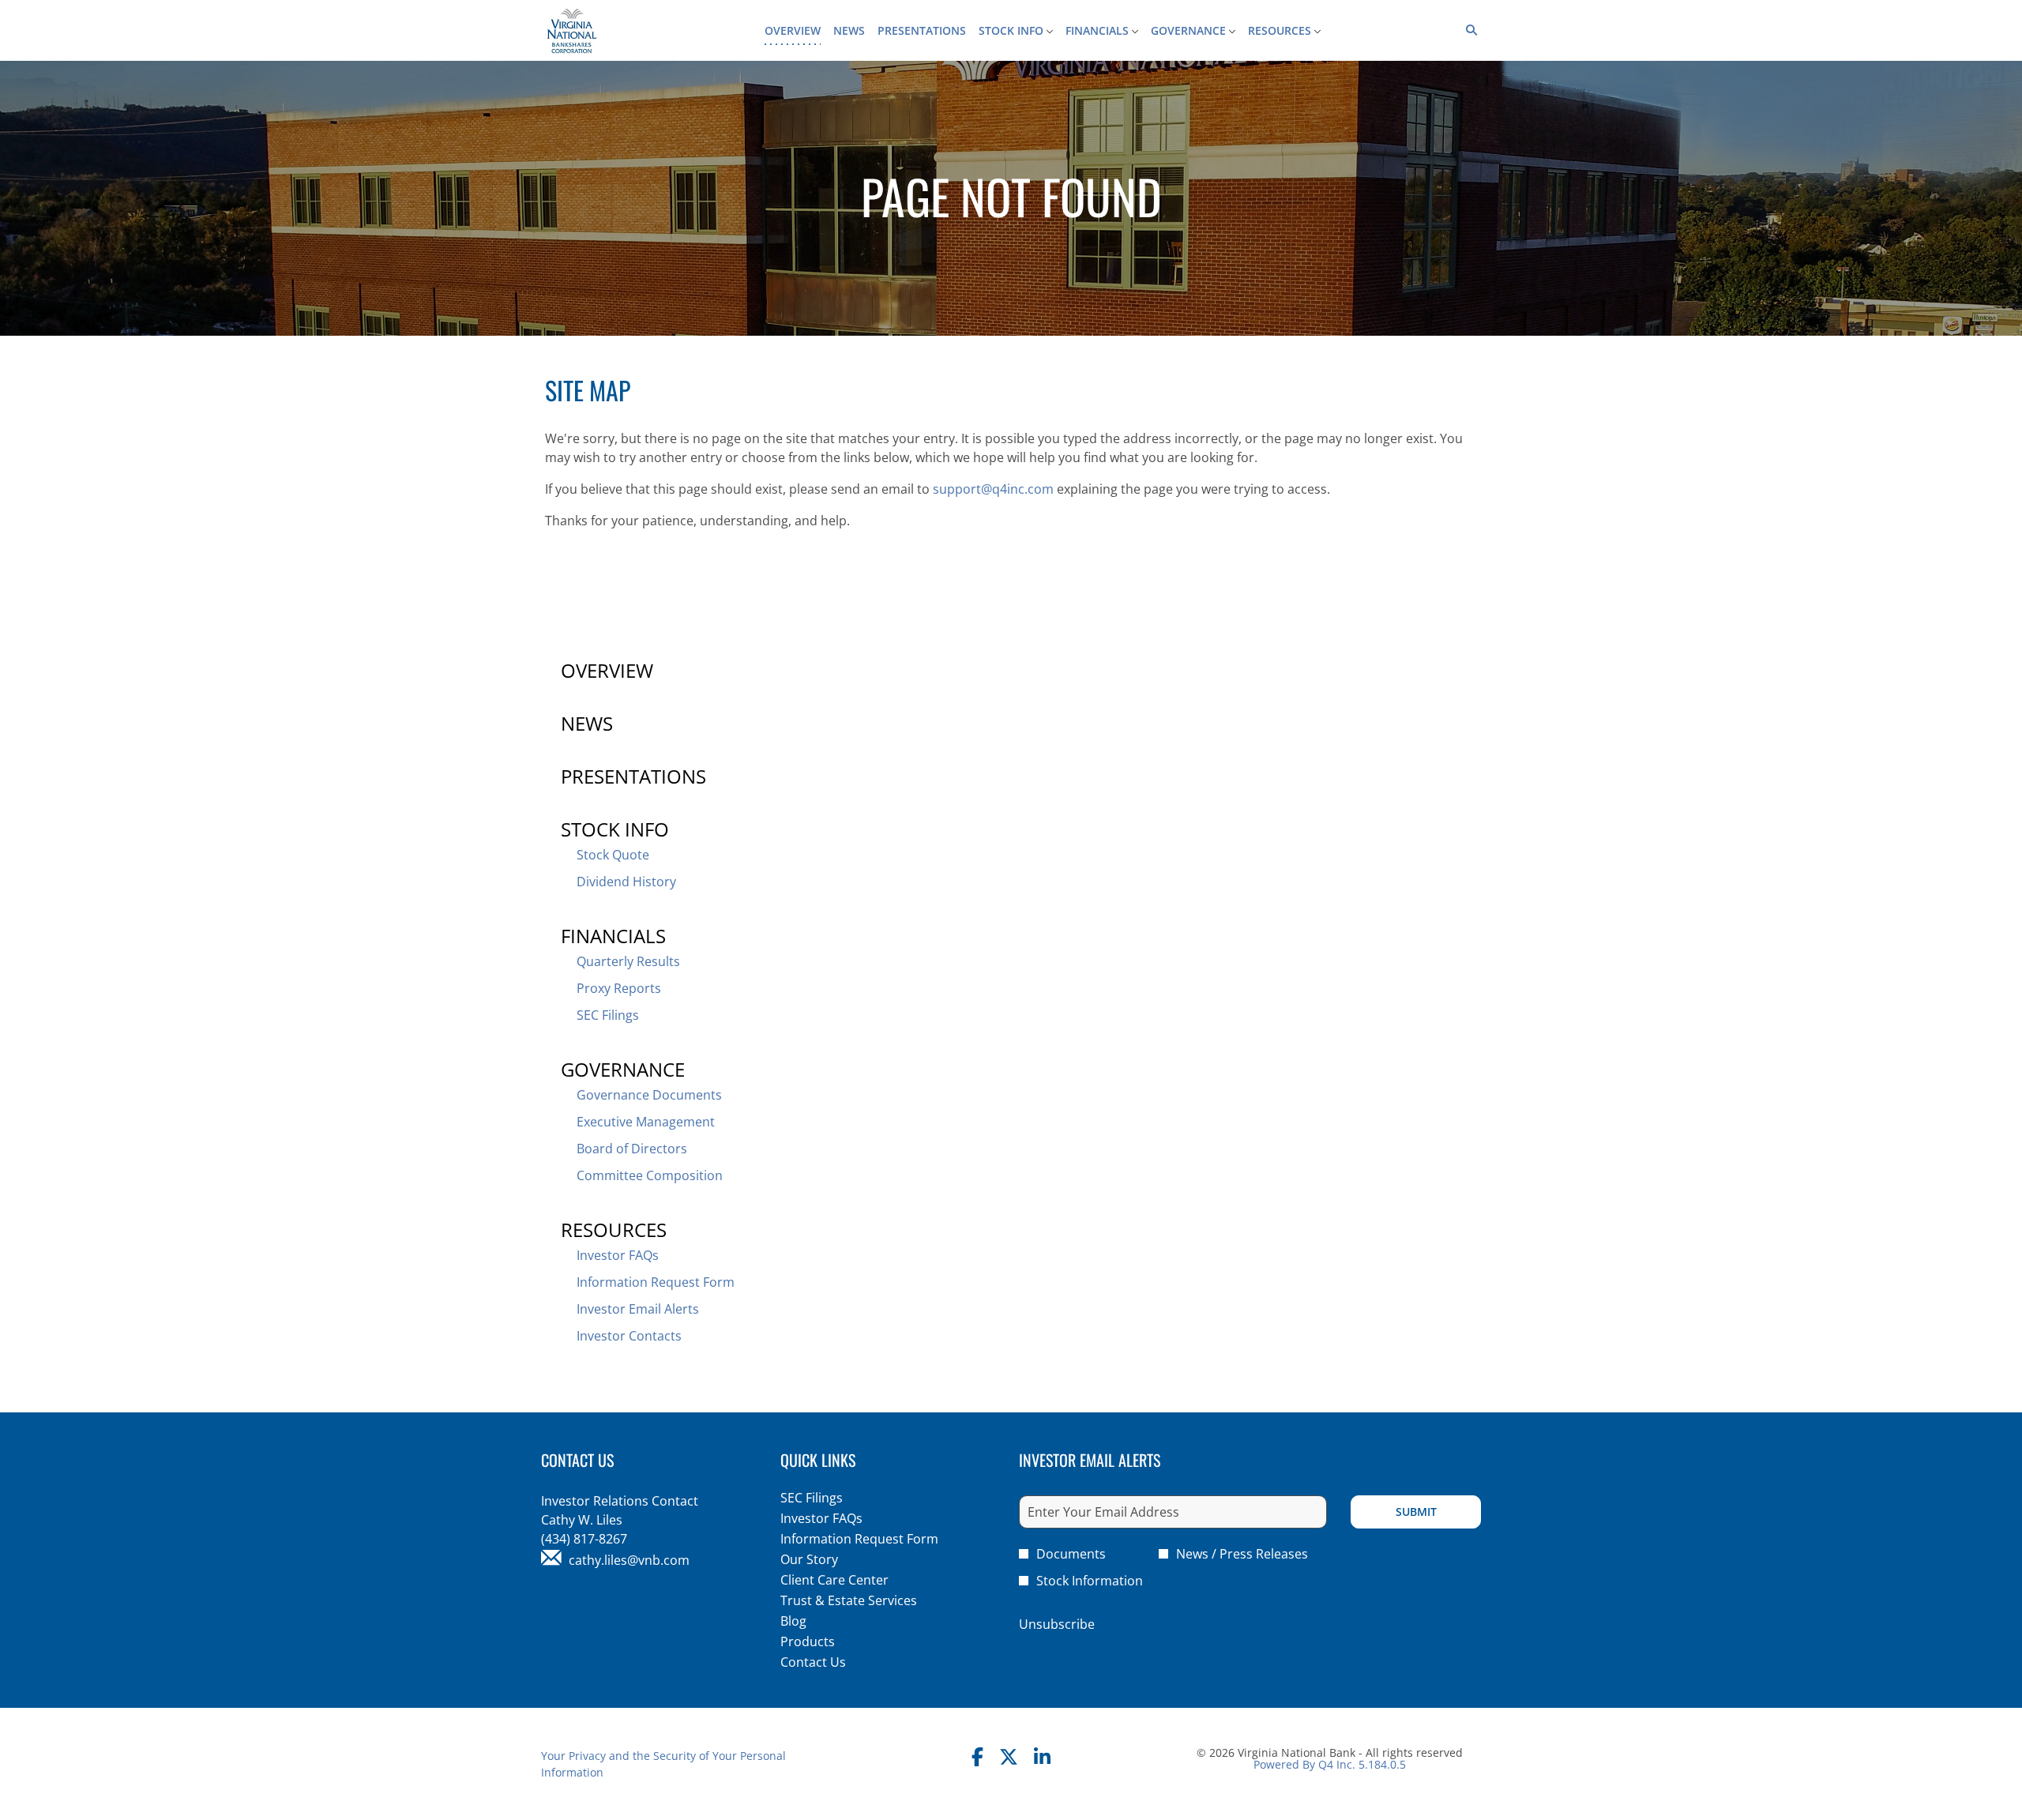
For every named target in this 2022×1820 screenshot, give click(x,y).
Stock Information (1090, 1581)
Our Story (832, 1559)
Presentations (633, 776)
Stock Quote (613, 855)
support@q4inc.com (993, 489)
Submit (1416, 1512)
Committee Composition (650, 1175)
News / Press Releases (1242, 1554)
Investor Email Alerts (638, 1309)
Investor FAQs (618, 1255)
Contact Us (836, 1662)
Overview (607, 670)
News (587, 723)
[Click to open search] (1468, 30)
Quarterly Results (628, 961)
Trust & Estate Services (871, 1600)
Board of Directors (632, 1149)
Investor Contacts (629, 1336)
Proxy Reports (619, 988)
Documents (1071, 1554)
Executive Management (646, 1122)
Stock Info (615, 829)
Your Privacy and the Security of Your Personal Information (663, 1764)
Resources (614, 1230)
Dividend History (626, 882)
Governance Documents (649, 1095)
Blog (816, 1621)
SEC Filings (608, 1015)
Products (830, 1641)
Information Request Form (656, 1282)
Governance (623, 1069)
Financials (613, 936)
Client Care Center (857, 1580)
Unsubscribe (1057, 1624)
